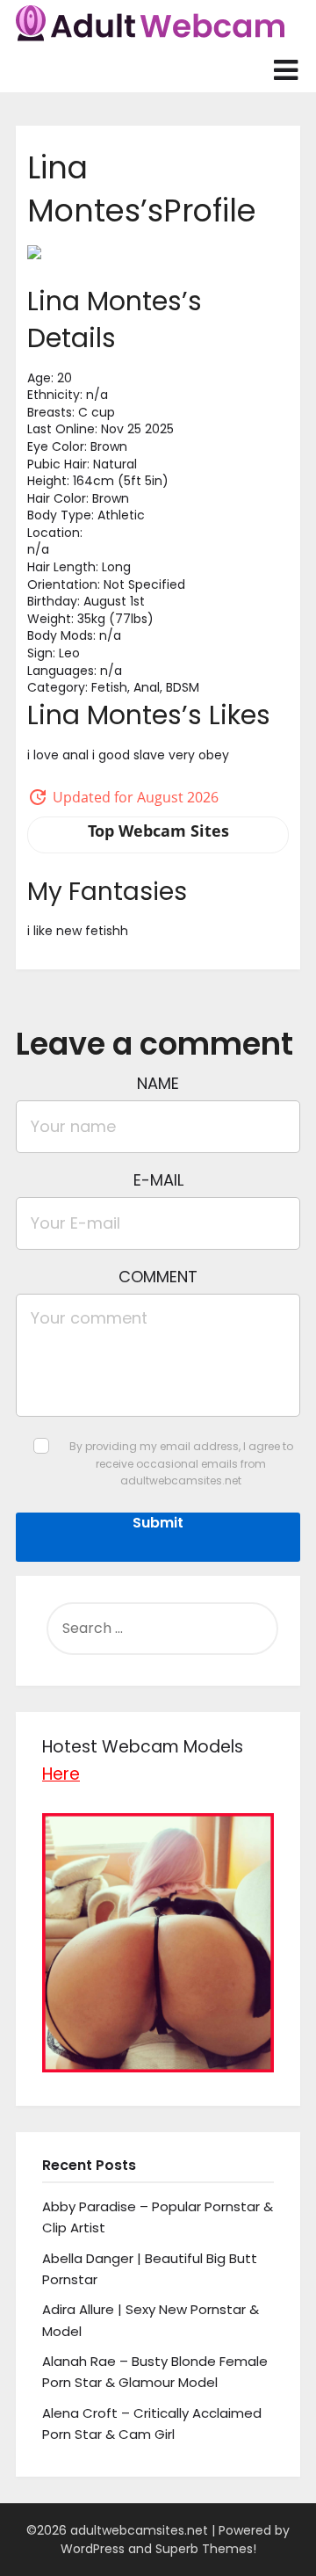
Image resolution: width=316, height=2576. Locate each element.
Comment (158, 1277)
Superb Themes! (206, 2549)
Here (61, 1774)
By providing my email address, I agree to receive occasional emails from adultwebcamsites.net (181, 1463)
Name (158, 1083)
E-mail (158, 1180)
